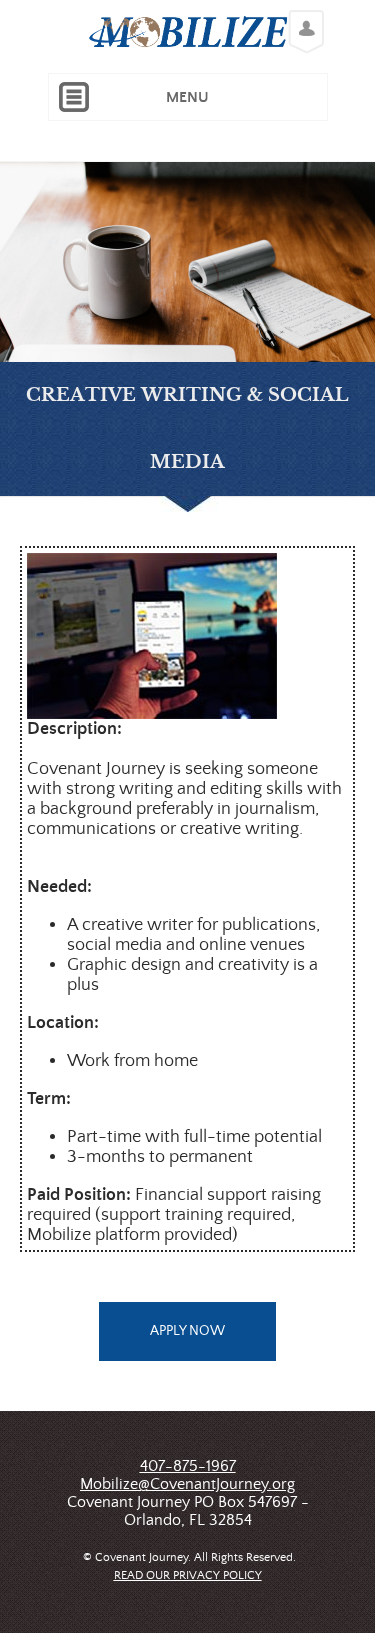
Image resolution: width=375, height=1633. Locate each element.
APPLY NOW (187, 1331)
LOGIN (301, 16)
